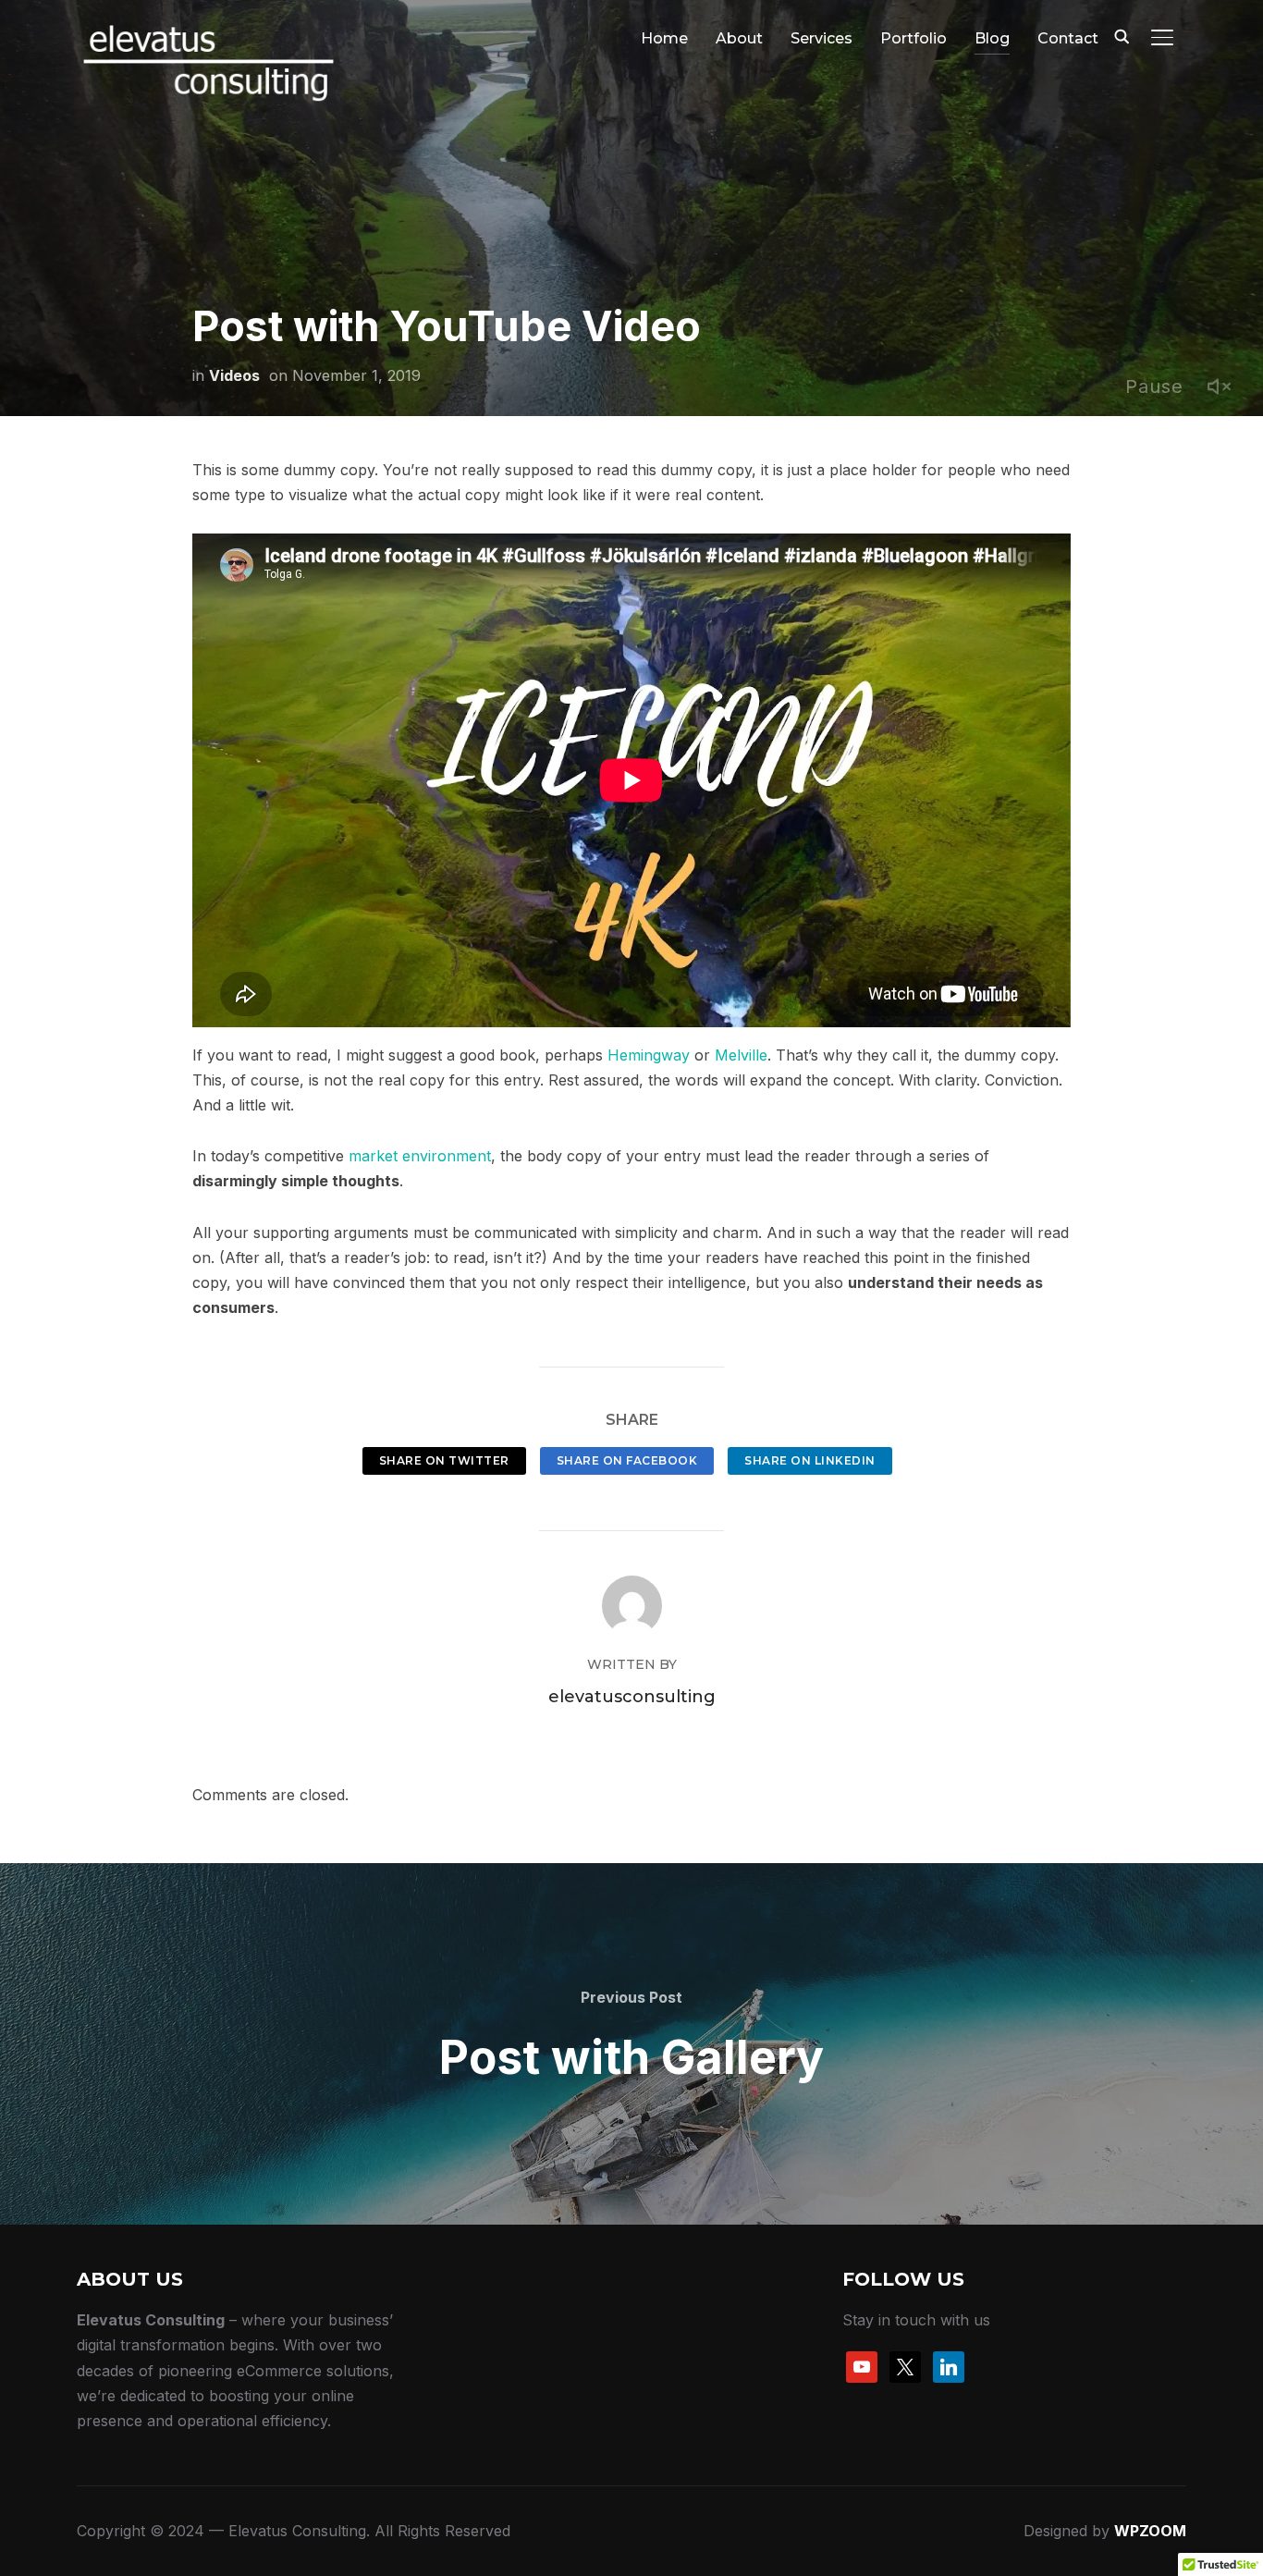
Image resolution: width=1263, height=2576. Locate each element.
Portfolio (914, 38)
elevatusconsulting (632, 1697)
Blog (992, 38)
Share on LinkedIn (810, 1460)
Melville (741, 1055)
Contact (1068, 38)
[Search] (1122, 35)
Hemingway (649, 1055)
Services (822, 38)
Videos (234, 375)
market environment (420, 1156)
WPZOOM (1150, 2531)
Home (664, 38)
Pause (1154, 386)
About (739, 38)
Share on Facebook (627, 1460)
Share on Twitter (444, 1460)
